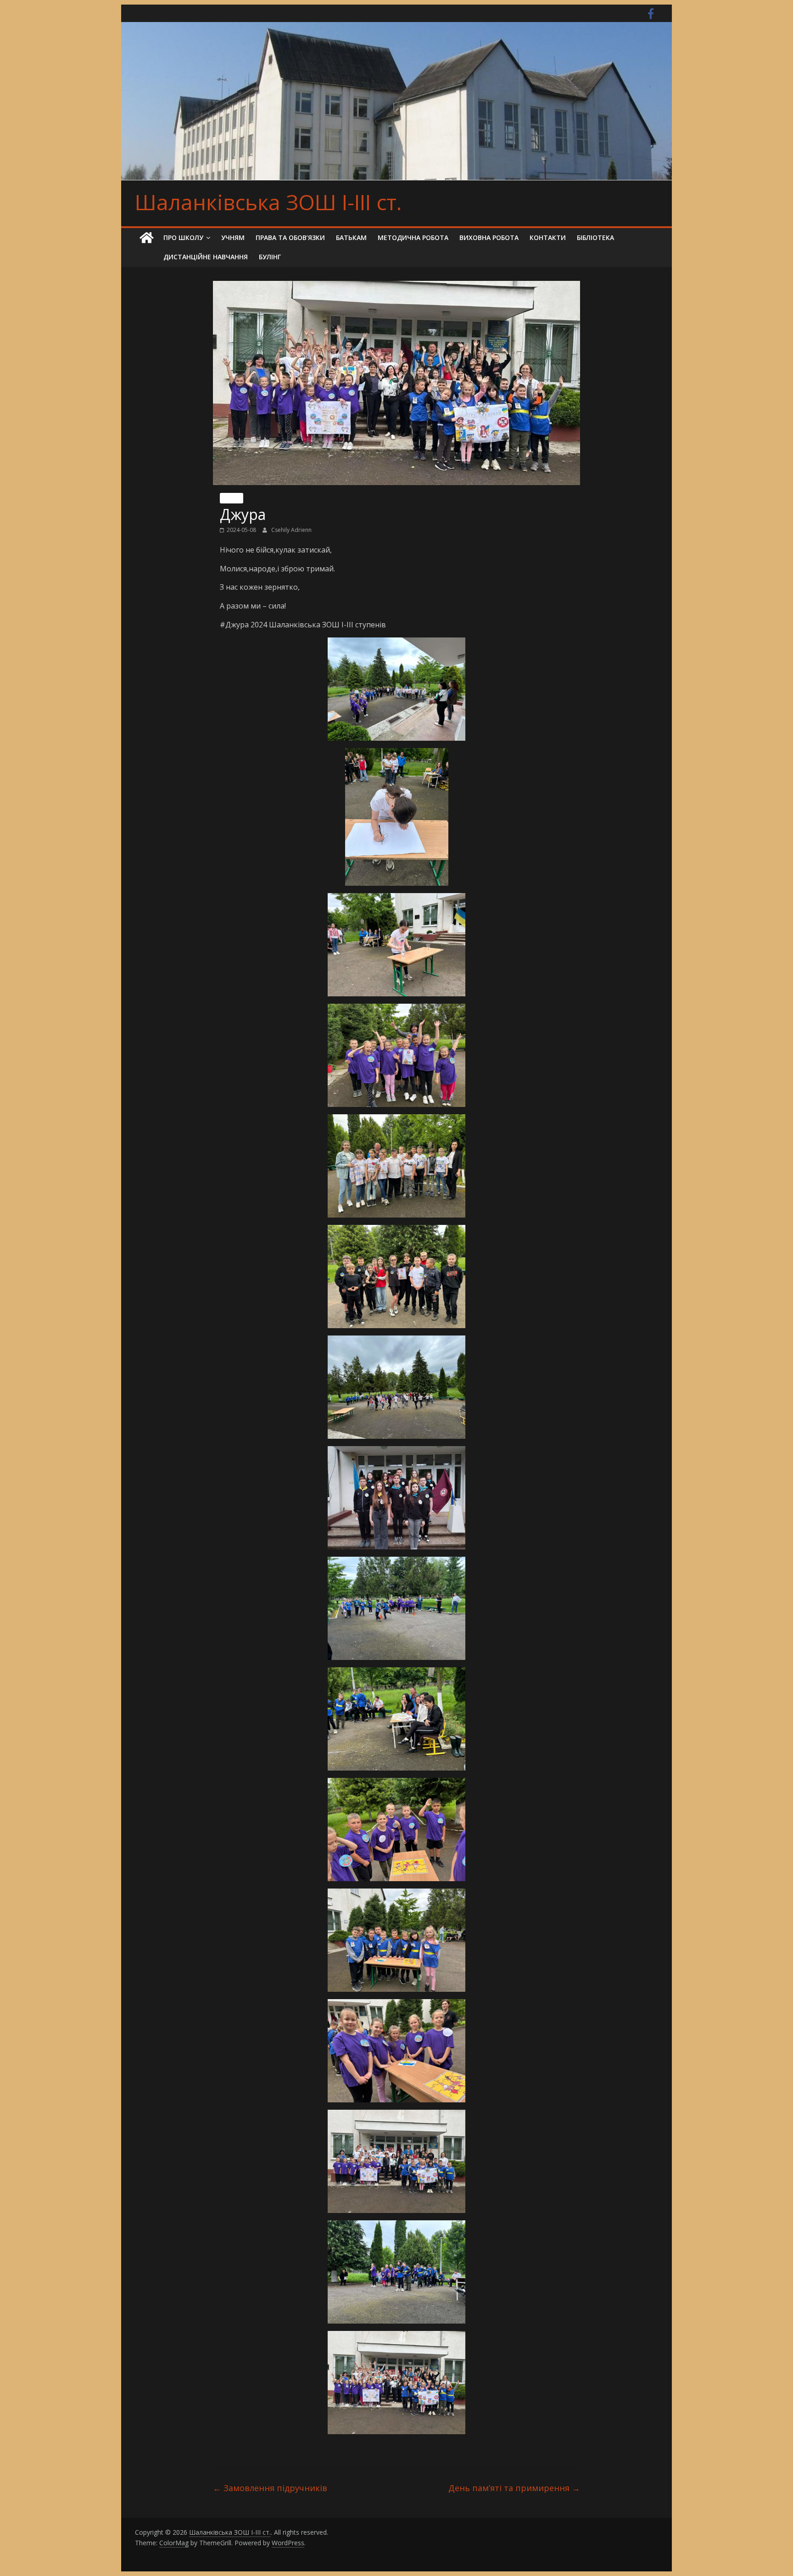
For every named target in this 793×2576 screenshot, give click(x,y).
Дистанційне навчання (206, 257)
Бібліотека (595, 237)
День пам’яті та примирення (514, 2488)
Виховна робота (489, 237)
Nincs (232, 498)
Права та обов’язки (290, 237)
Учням (233, 237)
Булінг (270, 257)
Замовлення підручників (270, 2488)
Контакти (548, 237)
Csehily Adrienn (291, 530)
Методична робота (413, 237)
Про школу (183, 237)
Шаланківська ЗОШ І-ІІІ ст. (268, 202)
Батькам (351, 237)
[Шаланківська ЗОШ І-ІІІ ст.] (146, 238)
